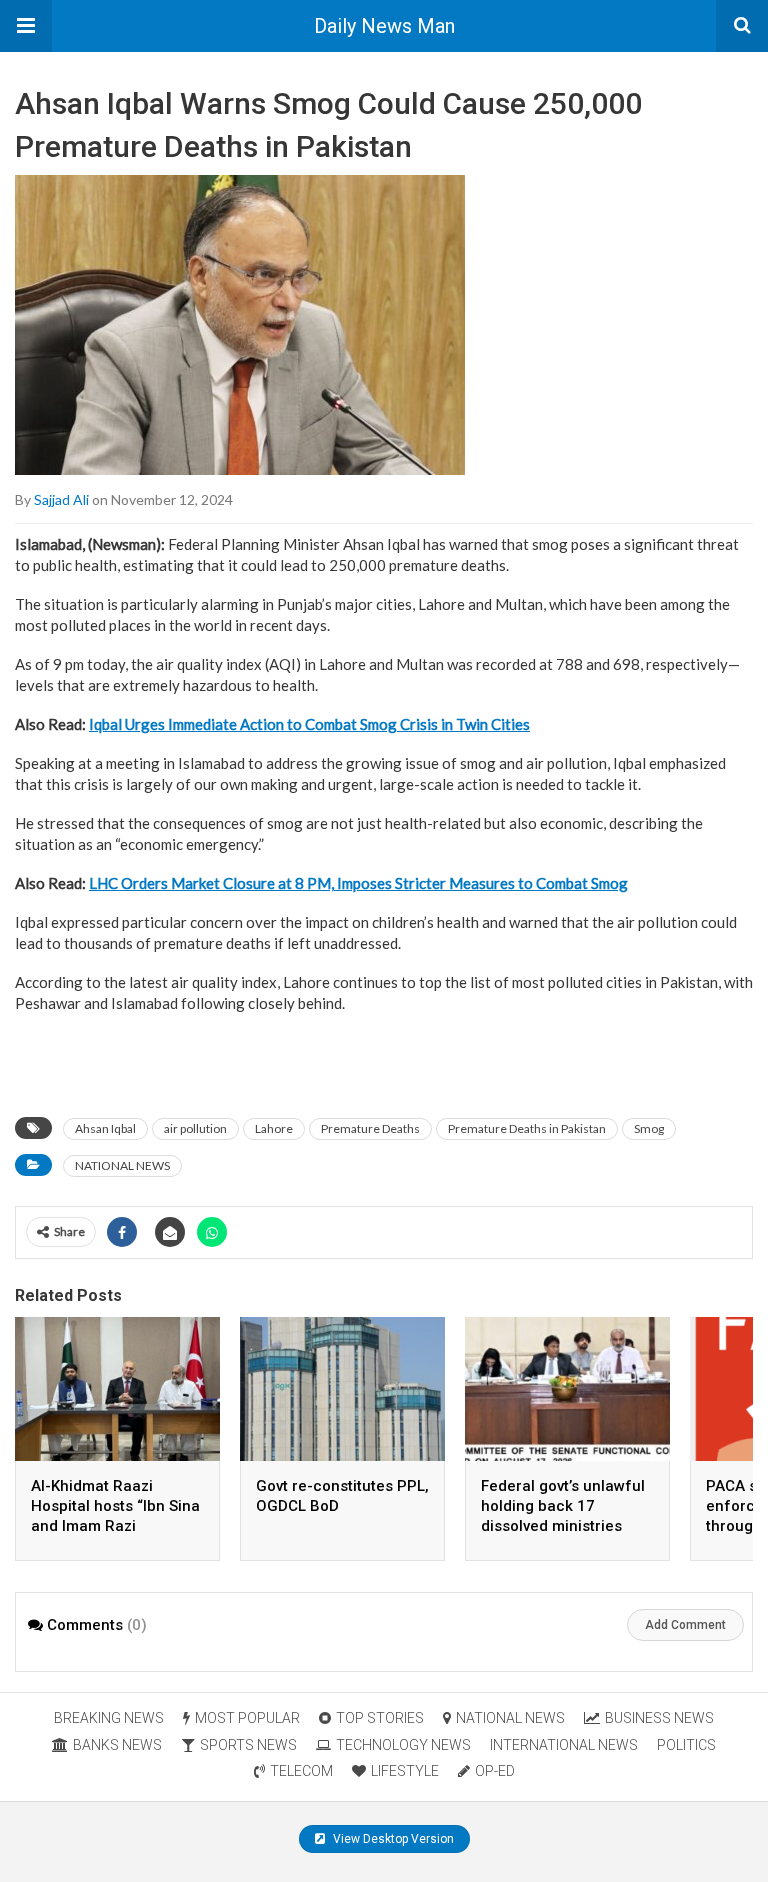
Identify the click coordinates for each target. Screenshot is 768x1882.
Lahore (274, 1128)
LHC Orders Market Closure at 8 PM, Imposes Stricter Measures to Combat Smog (358, 883)
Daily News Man (384, 26)
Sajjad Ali (61, 499)
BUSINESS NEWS (659, 1718)
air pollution (195, 1128)
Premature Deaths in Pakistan (527, 1128)
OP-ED (495, 1771)
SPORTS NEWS (248, 1745)
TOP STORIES (380, 1718)
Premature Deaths (370, 1128)
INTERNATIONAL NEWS (564, 1745)
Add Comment (685, 1625)
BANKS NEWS (117, 1745)
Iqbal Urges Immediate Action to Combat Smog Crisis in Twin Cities (309, 724)
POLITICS (686, 1745)
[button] (26, 26)
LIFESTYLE (405, 1771)
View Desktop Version (392, 1839)
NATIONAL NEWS (122, 1165)
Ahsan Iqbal (105, 1128)
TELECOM (301, 1771)
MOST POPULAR (247, 1718)
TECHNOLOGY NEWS (403, 1745)
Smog (649, 1128)
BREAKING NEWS (109, 1718)
